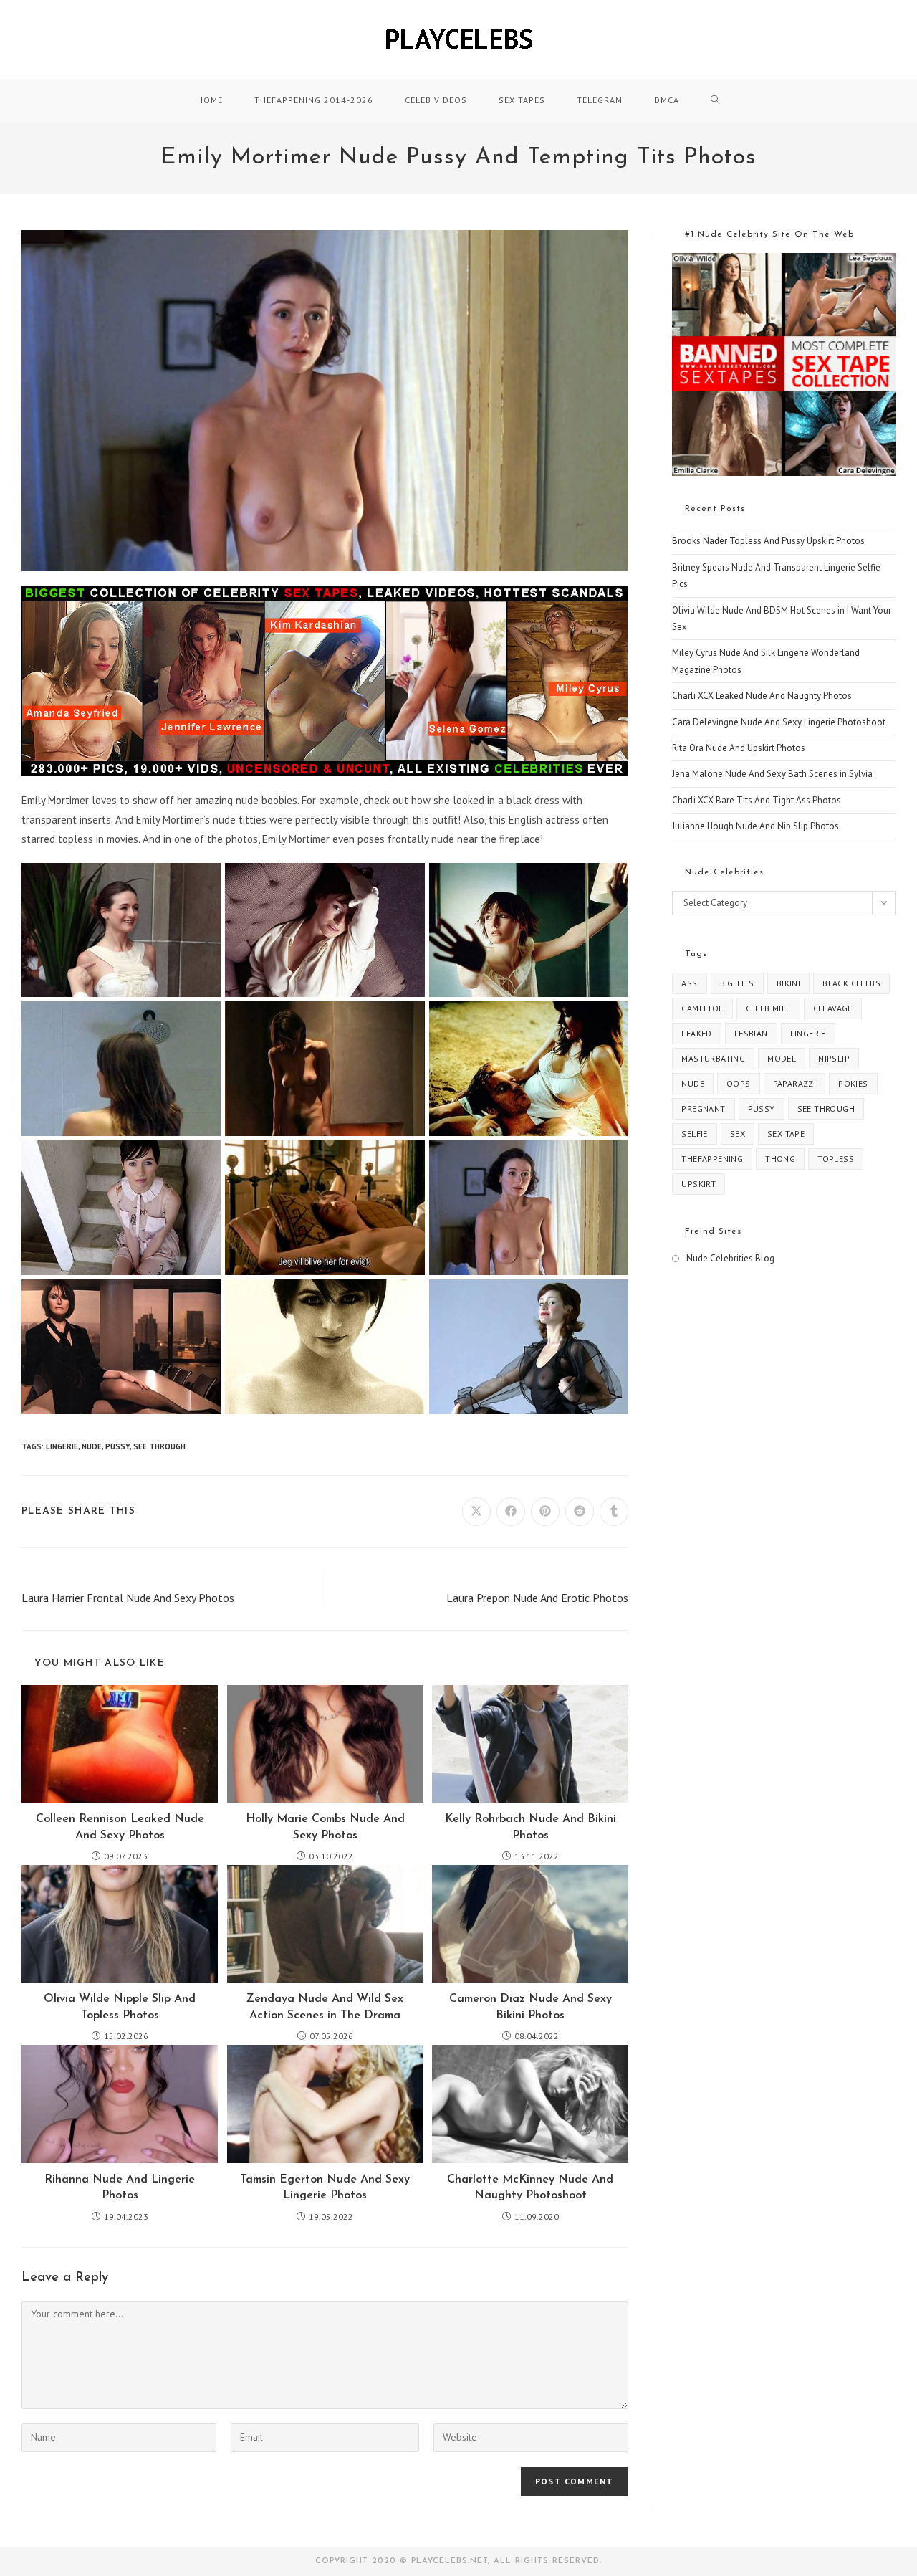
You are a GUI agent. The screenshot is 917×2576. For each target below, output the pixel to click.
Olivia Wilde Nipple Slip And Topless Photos (120, 2007)
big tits (737, 983)
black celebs (851, 983)
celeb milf (768, 1008)
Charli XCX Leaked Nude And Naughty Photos (762, 696)
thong (780, 1159)
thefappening (712, 1159)
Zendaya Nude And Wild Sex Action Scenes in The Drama (325, 2007)
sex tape (786, 1134)
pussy (117, 1446)
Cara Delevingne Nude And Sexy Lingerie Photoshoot (779, 722)
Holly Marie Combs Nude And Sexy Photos (325, 1827)
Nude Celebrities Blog (730, 1258)
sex (738, 1134)
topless (836, 1159)
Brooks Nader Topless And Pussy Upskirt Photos (768, 541)
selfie (694, 1134)
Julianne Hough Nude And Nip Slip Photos (755, 826)
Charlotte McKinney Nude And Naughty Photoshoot (530, 2188)
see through (159, 1446)
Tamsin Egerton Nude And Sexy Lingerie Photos (325, 2188)
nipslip (834, 1058)
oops (739, 1083)
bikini (788, 983)
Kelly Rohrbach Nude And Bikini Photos (530, 1827)
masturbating (713, 1058)
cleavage (833, 1008)
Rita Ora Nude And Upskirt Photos (739, 748)
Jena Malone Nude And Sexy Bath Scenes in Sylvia (772, 774)
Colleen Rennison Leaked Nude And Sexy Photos (120, 1827)
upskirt (698, 1184)
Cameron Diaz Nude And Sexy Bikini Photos (530, 2007)
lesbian (751, 1033)
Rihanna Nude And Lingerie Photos (120, 2188)
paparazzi (795, 1083)
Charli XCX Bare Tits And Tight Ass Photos (757, 800)
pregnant (703, 1108)
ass (689, 983)
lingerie (62, 1446)
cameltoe (702, 1008)
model (782, 1058)
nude (92, 1446)
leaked (696, 1033)
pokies (853, 1083)
